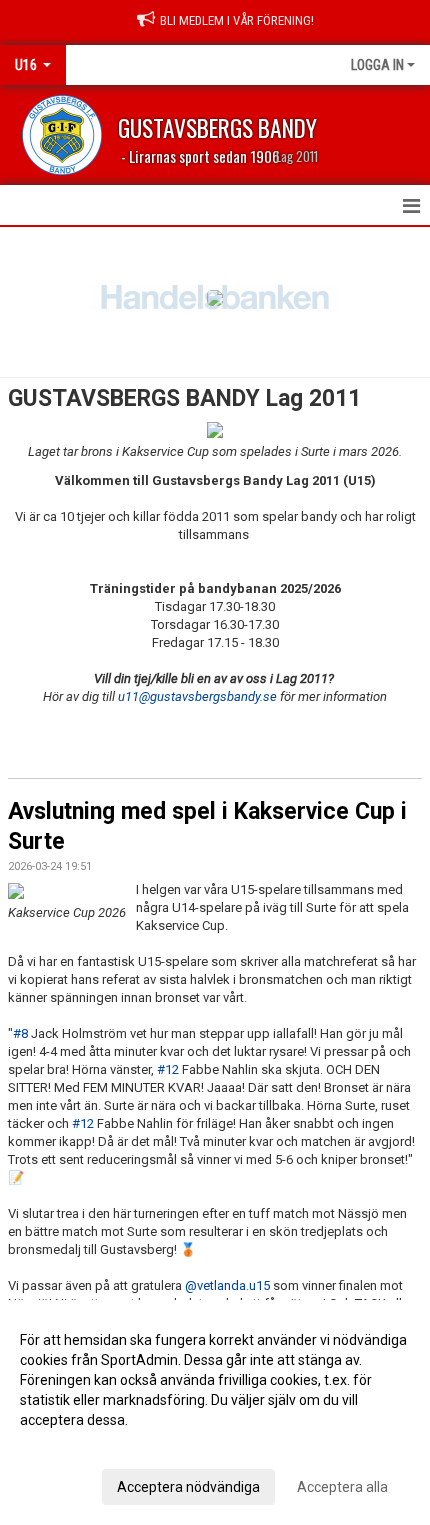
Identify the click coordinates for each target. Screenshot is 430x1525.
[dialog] (215, 1412)
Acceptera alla (342, 1487)
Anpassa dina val (73, 1446)
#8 (20, 1033)
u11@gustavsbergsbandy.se (197, 696)
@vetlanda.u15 (227, 1285)
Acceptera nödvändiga (188, 1487)
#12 (168, 1069)
